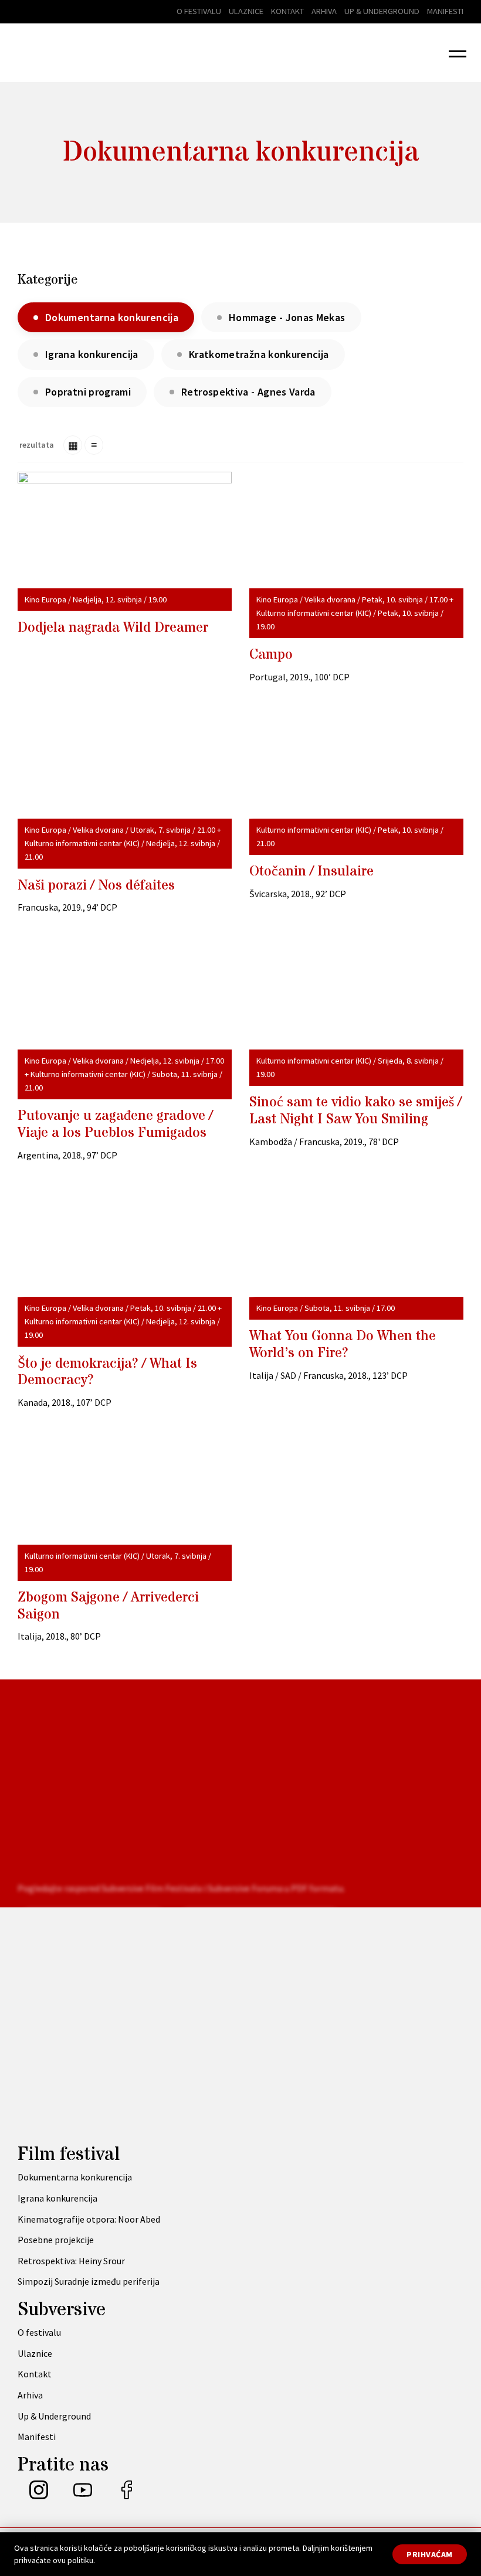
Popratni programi (88, 392)
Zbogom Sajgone (108, 1606)
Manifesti (445, 11)
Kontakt (287, 11)
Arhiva (324, 11)
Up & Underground (382, 11)
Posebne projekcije (56, 2240)
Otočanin (311, 872)
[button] (458, 53)
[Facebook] (127, 2496)
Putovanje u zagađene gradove (115, 1125)
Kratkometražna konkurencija (259, 354)
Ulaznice (246, 11)
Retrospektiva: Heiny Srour (71, 2261)
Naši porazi (96, 886)
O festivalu (199, 11)
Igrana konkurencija (92, 354)
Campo (271, 655)
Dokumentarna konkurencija (75, 2177)
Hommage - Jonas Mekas (287, 317)
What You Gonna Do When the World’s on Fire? (343, 1345)
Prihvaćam (430, 2554)
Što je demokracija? (107, 1372)
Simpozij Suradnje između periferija (89, 2281)
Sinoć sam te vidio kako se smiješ (355, 1111)
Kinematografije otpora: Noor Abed (89, 2219)
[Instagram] (39, 2496)
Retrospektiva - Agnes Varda (248, 392)
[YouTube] (83, 2496)
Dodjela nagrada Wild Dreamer (113, 628)
